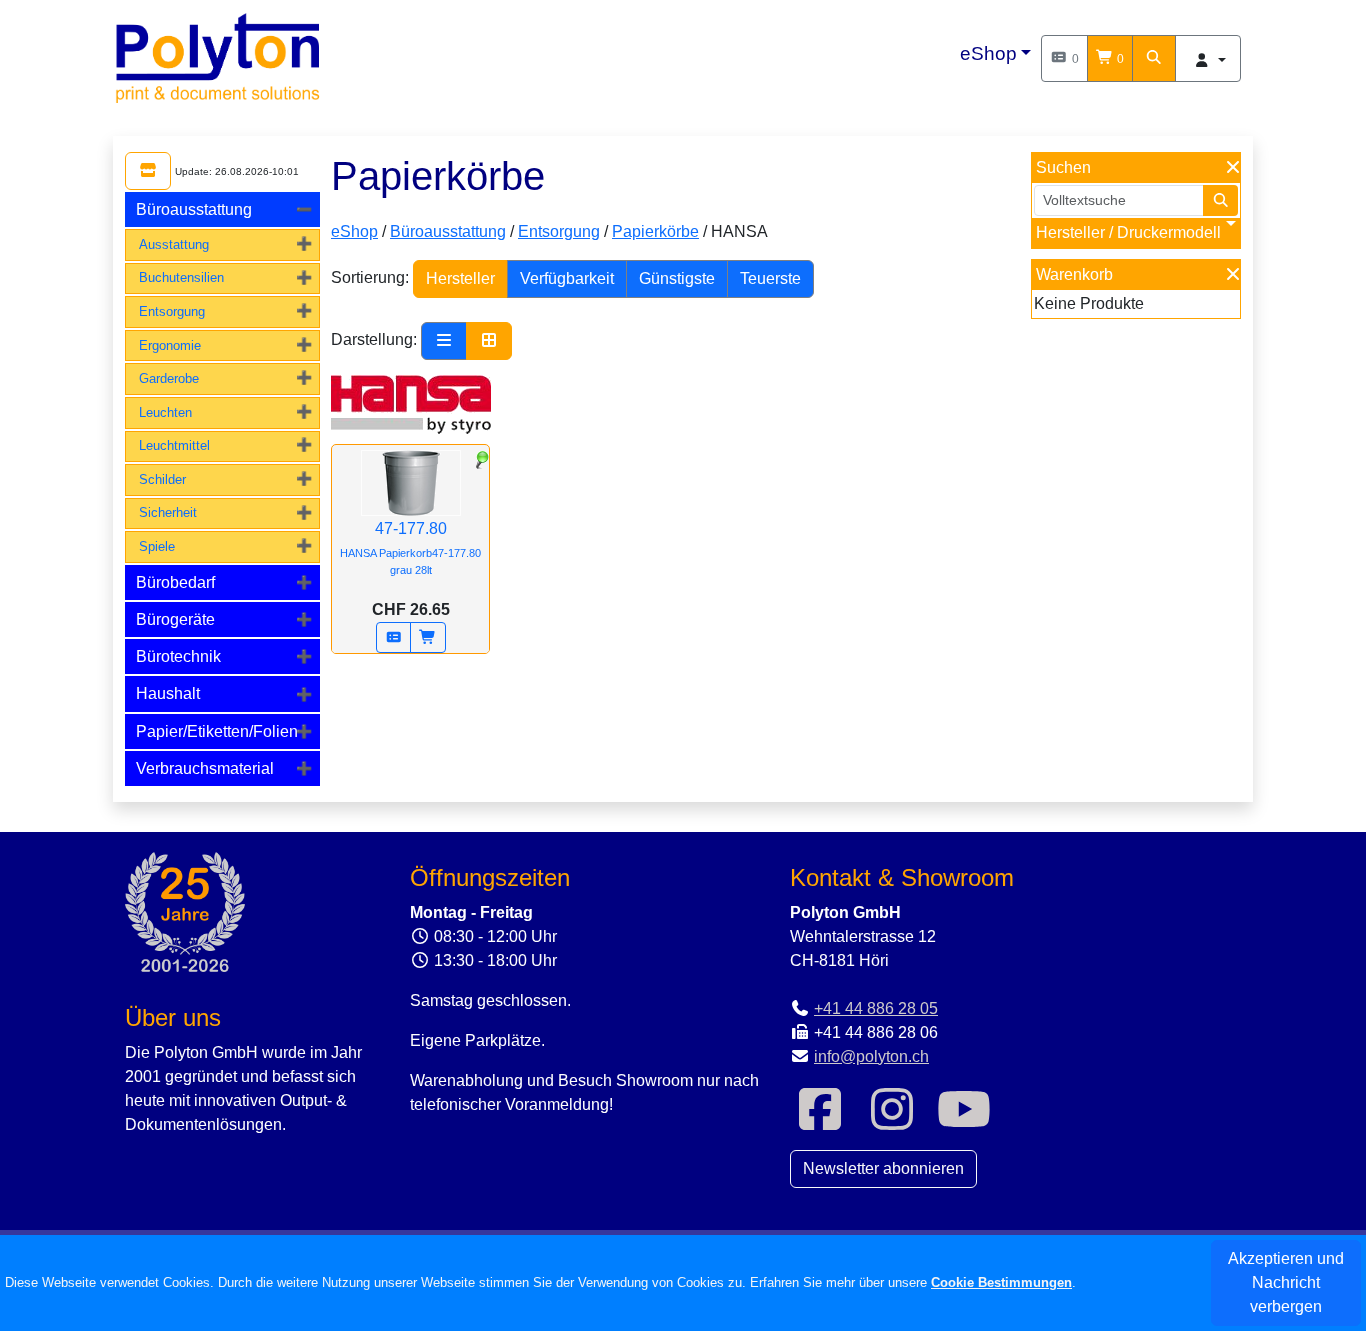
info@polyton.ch (871, 1056)
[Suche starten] (1221, 200)
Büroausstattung (194, 209)
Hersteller (460, 278)
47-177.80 (410, 548)
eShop (988, 53)
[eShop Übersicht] (148, 171)
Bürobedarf (175, 582)
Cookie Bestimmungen (1001, 1282)
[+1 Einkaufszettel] (394, 637)
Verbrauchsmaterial (205, 768)
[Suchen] (1154, 58)
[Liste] (444, 341)
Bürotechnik (178, 656)
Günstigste (677, 278)
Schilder (162, 479)
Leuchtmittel (174, 445)
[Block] (489, 341)
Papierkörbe (655, 231)
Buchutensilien (181, 277)
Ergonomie (170, 345)
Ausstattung (174, 244)
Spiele (157, 546)
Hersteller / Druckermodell (1128, 232)
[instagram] (892, 1121)
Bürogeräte (175, 619)
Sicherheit (168, 512)
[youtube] (964, 1121)
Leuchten (165, 412)
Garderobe (169, 378)
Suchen (1063, 167)
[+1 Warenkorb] (428, 637)
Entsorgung (172, 311)
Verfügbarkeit (567, 278)
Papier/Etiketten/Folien (217, 731)
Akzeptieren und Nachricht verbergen (1286, 1282)
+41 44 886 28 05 (876, 1008)
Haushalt (168, 693)
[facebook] (820, 1121)
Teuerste (770, 278)
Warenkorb (1074, 274)
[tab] (222, 209)
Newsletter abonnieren (883, 1168)
